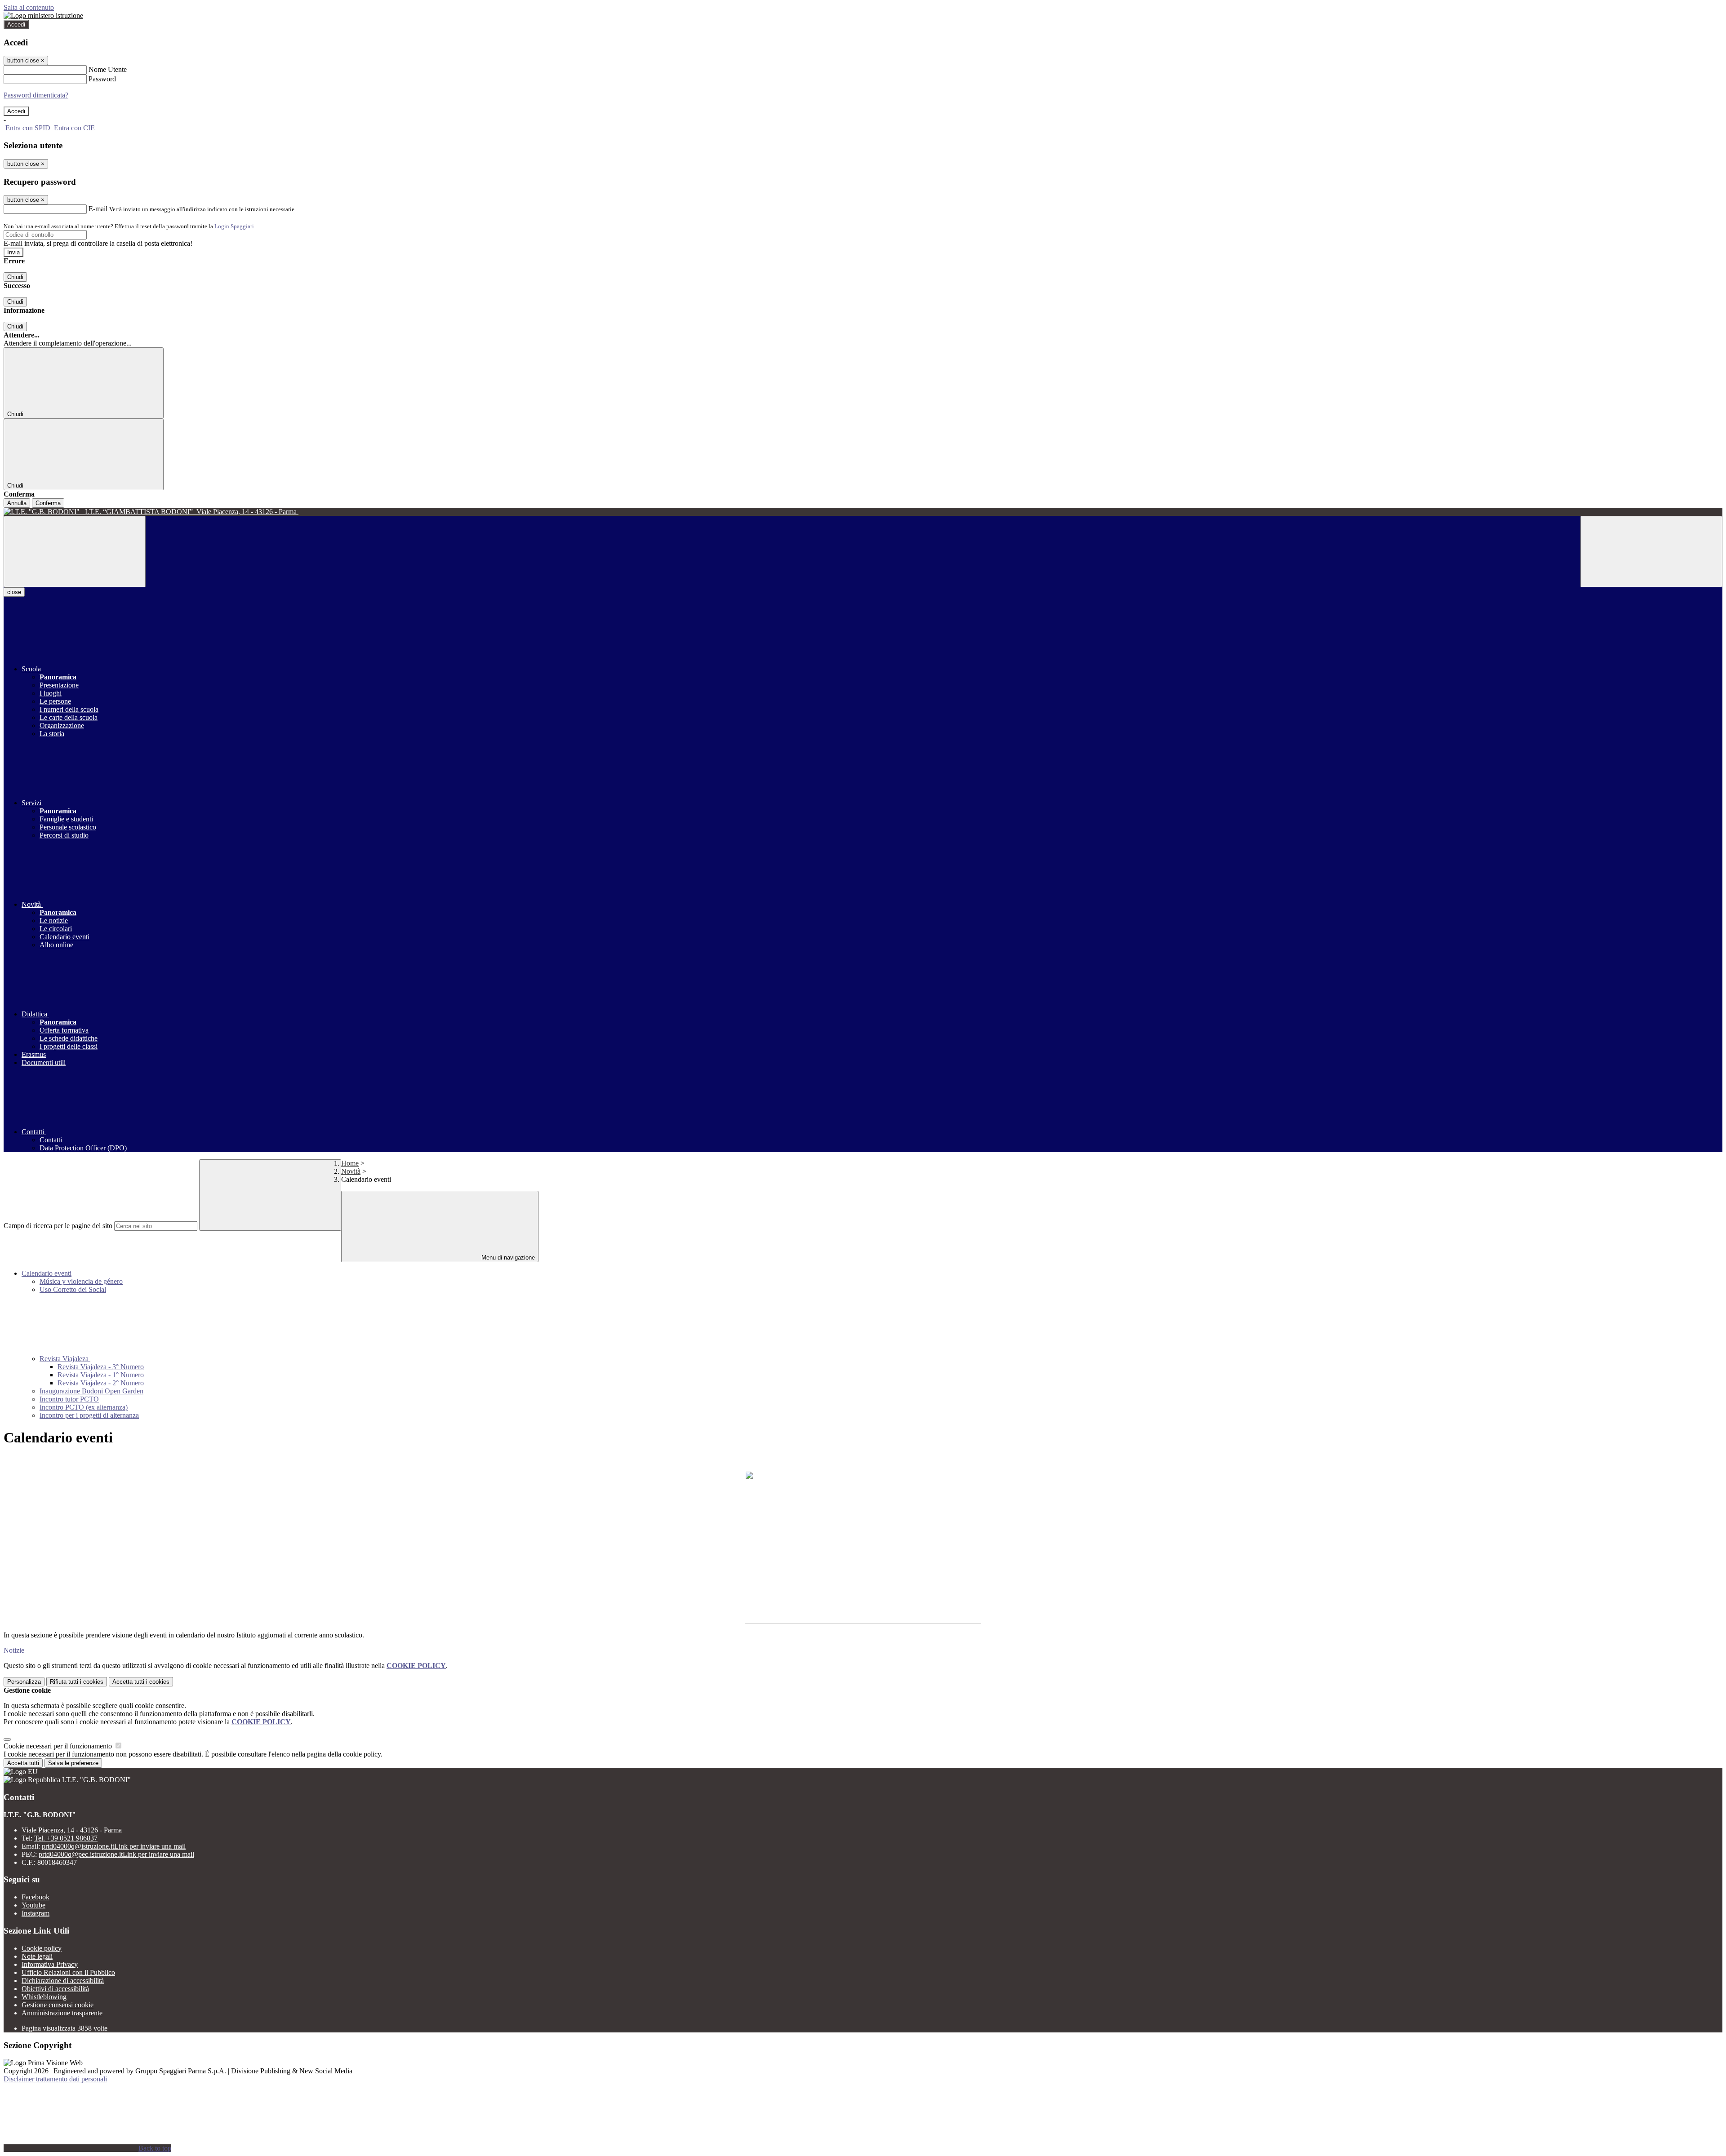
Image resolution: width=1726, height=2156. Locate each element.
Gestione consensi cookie (58, 2005)
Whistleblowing (44, 1997)
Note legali (37, 1956)
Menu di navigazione (507, 1258)
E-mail (98, 209)
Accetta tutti (141, 1682)
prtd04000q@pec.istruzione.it (116, 1854)
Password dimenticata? (36, 95)
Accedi (16, 24)
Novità (351, 1171)
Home (350, 1163)
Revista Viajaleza (65, 1359)
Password (102, 79)
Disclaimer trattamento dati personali (55, 2079)
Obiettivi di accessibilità (55, 1989)
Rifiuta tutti (77, 1682)
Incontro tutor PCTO (69, 1399)
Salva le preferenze (73, 1763)
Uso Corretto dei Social (73, 1289)
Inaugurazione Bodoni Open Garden (91, 1391)
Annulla (17, 503)
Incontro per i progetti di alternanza (89, 1415)
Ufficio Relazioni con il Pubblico (68, 1972)
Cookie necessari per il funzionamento (59, 1746)
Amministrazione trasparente (62, 2013)
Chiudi (15, 277)
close (14, 592)
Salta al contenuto (29, 7)
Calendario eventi (47, 1273)
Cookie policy (42, 1948)
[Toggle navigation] (75, 552)
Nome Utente (108, 69)
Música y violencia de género (81, 1281)
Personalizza (24, 1682)
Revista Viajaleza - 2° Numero (101, 1383)
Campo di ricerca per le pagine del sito (58, 1226)
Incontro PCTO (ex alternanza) (84, 1407)
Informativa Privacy (50, 1964)
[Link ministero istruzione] (43, 16)
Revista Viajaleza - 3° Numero (101, 1367)
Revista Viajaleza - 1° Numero (101, 1375)
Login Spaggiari (234, 226)
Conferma (48, 503)
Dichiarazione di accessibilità (63, 1981)
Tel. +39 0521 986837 (66, 1838)
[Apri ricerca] (1651, 552)
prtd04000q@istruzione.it (114, 1846)
